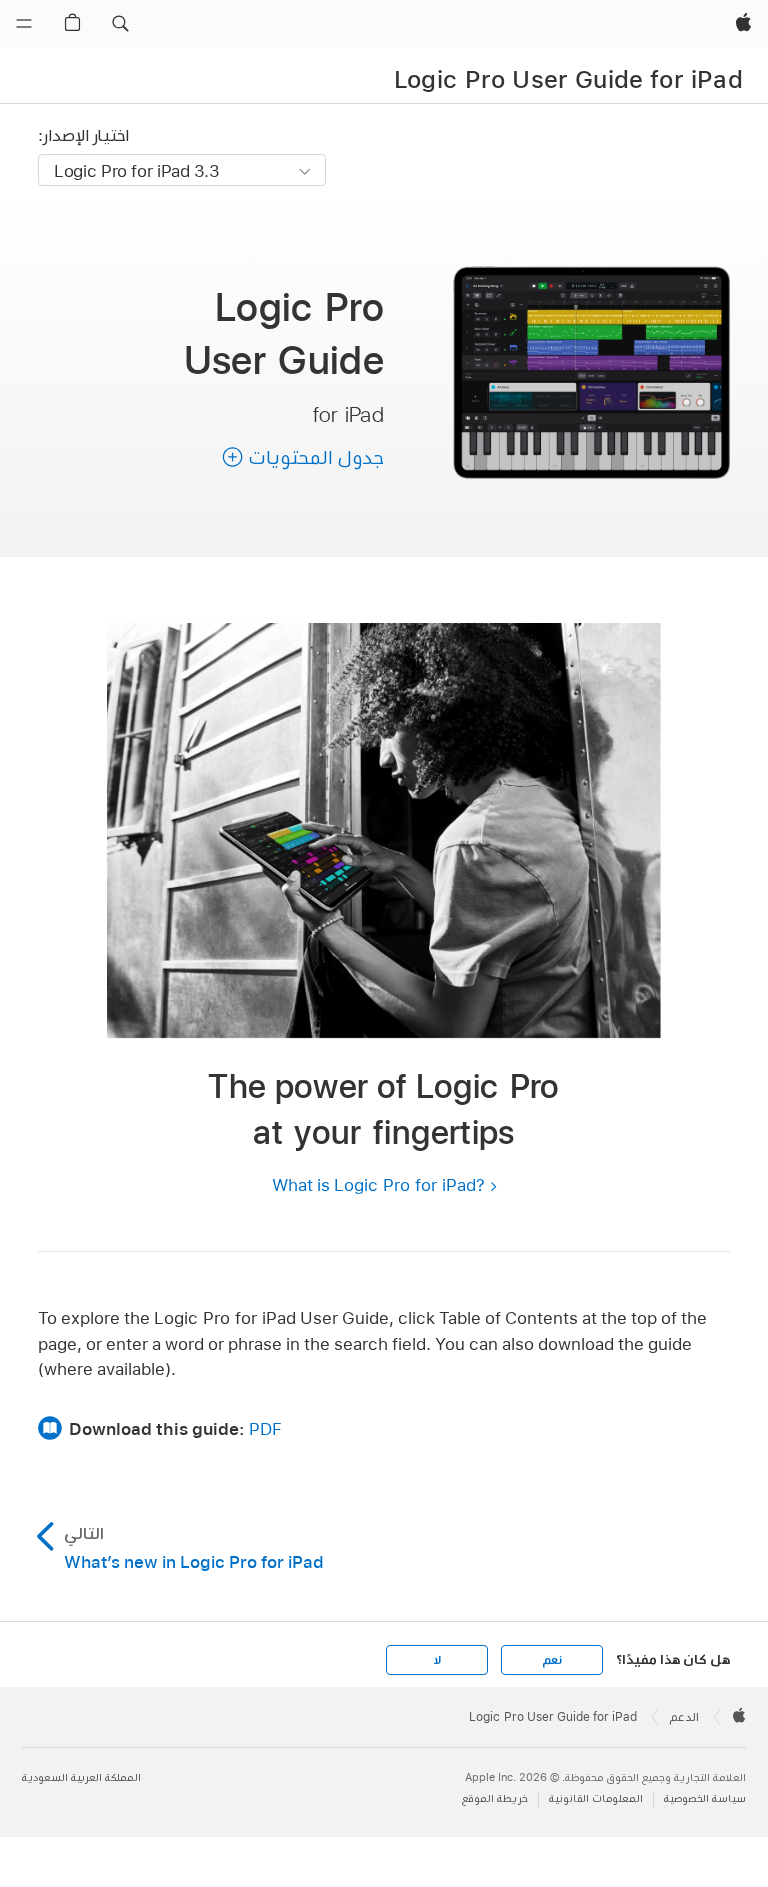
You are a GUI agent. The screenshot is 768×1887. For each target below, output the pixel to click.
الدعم (684, 1717)
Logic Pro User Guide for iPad (568, 79)
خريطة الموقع (495, 1798)
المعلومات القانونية (596, 1798)
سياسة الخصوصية (705, 1798)
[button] (120, 24)
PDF (265, 1428)
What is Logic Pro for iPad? (378, 1184)
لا (437, 1660)
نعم (552, 1660)
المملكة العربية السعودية (81, 1777)
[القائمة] (24, 24)
